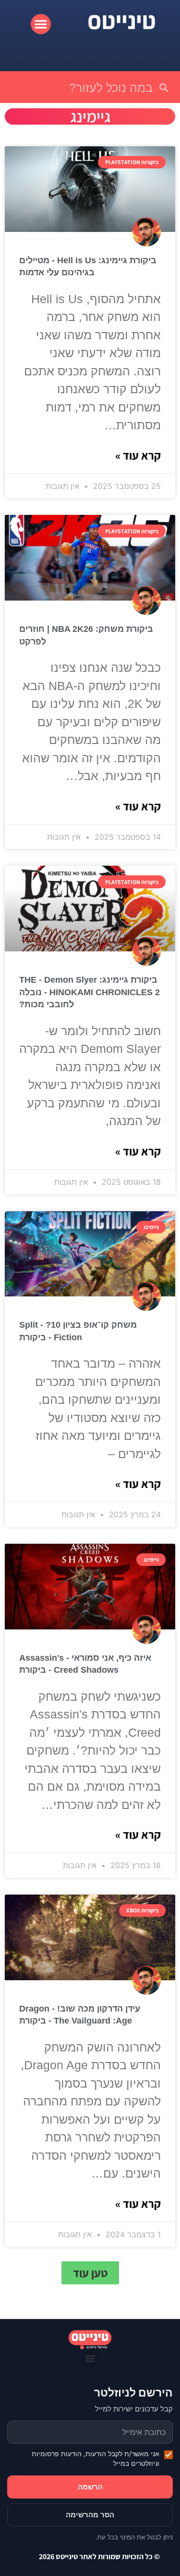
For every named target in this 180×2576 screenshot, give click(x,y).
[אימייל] (90, 2432)
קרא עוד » (138, 455)
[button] (41, 24)
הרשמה (90, 2487)
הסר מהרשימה (90, 2515)
